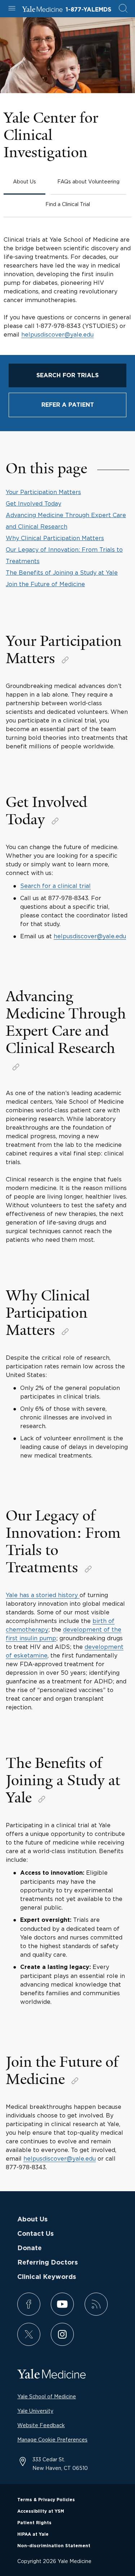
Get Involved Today (33, 503)
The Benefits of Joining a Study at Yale (62, 573)
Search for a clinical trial (55, 886)
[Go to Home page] (42, 10)
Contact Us (35, 2234)
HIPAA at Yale (33, 2534)
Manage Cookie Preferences (52, 2440)
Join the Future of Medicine (45, 584)
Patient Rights (34, 2523)
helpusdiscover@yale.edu (57, 334)
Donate (30, 2248)
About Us (32, 2220)
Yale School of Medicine (47, 2396)
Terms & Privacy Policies (46, 2500)
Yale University (35, 2411)
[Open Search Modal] (123, 9)
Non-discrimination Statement (54, 2546)
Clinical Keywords (47, 2277)
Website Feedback (41, 2425)
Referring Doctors (48, 2263)
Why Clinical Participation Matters (55, 538)
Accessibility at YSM (41, 2511)
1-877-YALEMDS (88, 10)
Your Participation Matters (43, 492)
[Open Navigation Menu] (12, 9)
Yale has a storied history (43, 1595)
